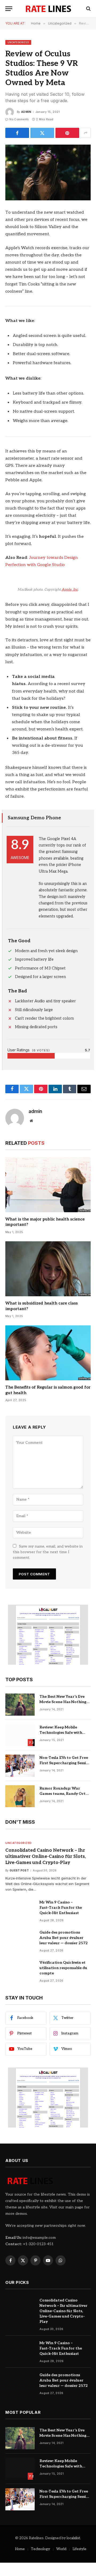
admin (26, 112)
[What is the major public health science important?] (48, 1184)
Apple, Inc (70, 590)
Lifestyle (79, 2549)
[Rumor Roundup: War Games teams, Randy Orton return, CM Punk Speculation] (20, 1796)
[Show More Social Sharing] (86, 133)
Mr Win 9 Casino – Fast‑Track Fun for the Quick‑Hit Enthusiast (61, 1908)
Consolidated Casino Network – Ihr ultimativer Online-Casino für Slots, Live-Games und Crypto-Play (46, 1857)
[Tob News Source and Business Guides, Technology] (48, 9)
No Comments (19, 119)
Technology (41, 2549)
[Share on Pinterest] (67, 133)
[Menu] (9, 9)
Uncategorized (18, 42)
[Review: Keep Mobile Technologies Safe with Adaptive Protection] (20, 1735)
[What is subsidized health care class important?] (48, 1269)
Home (20, 2549)
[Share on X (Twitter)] (42, 133)
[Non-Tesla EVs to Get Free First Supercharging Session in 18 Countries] (20, 1766)
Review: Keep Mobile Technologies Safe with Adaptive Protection (61, 1733)
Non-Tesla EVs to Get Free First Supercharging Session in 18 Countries (65, 1763)
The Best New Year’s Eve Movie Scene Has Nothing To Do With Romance (63, 1702)
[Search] (88, 9)
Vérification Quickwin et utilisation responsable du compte (63, 1968)
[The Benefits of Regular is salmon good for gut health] (48, 1353)
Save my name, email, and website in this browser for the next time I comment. (48, 1552)
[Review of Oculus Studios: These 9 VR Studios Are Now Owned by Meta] (48, 172)
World (61, 2549)
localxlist (73, 2538)
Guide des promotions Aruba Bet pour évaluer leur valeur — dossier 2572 (64, 1938)
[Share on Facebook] (17, 133)
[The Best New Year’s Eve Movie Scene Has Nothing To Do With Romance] (20, 1705)
